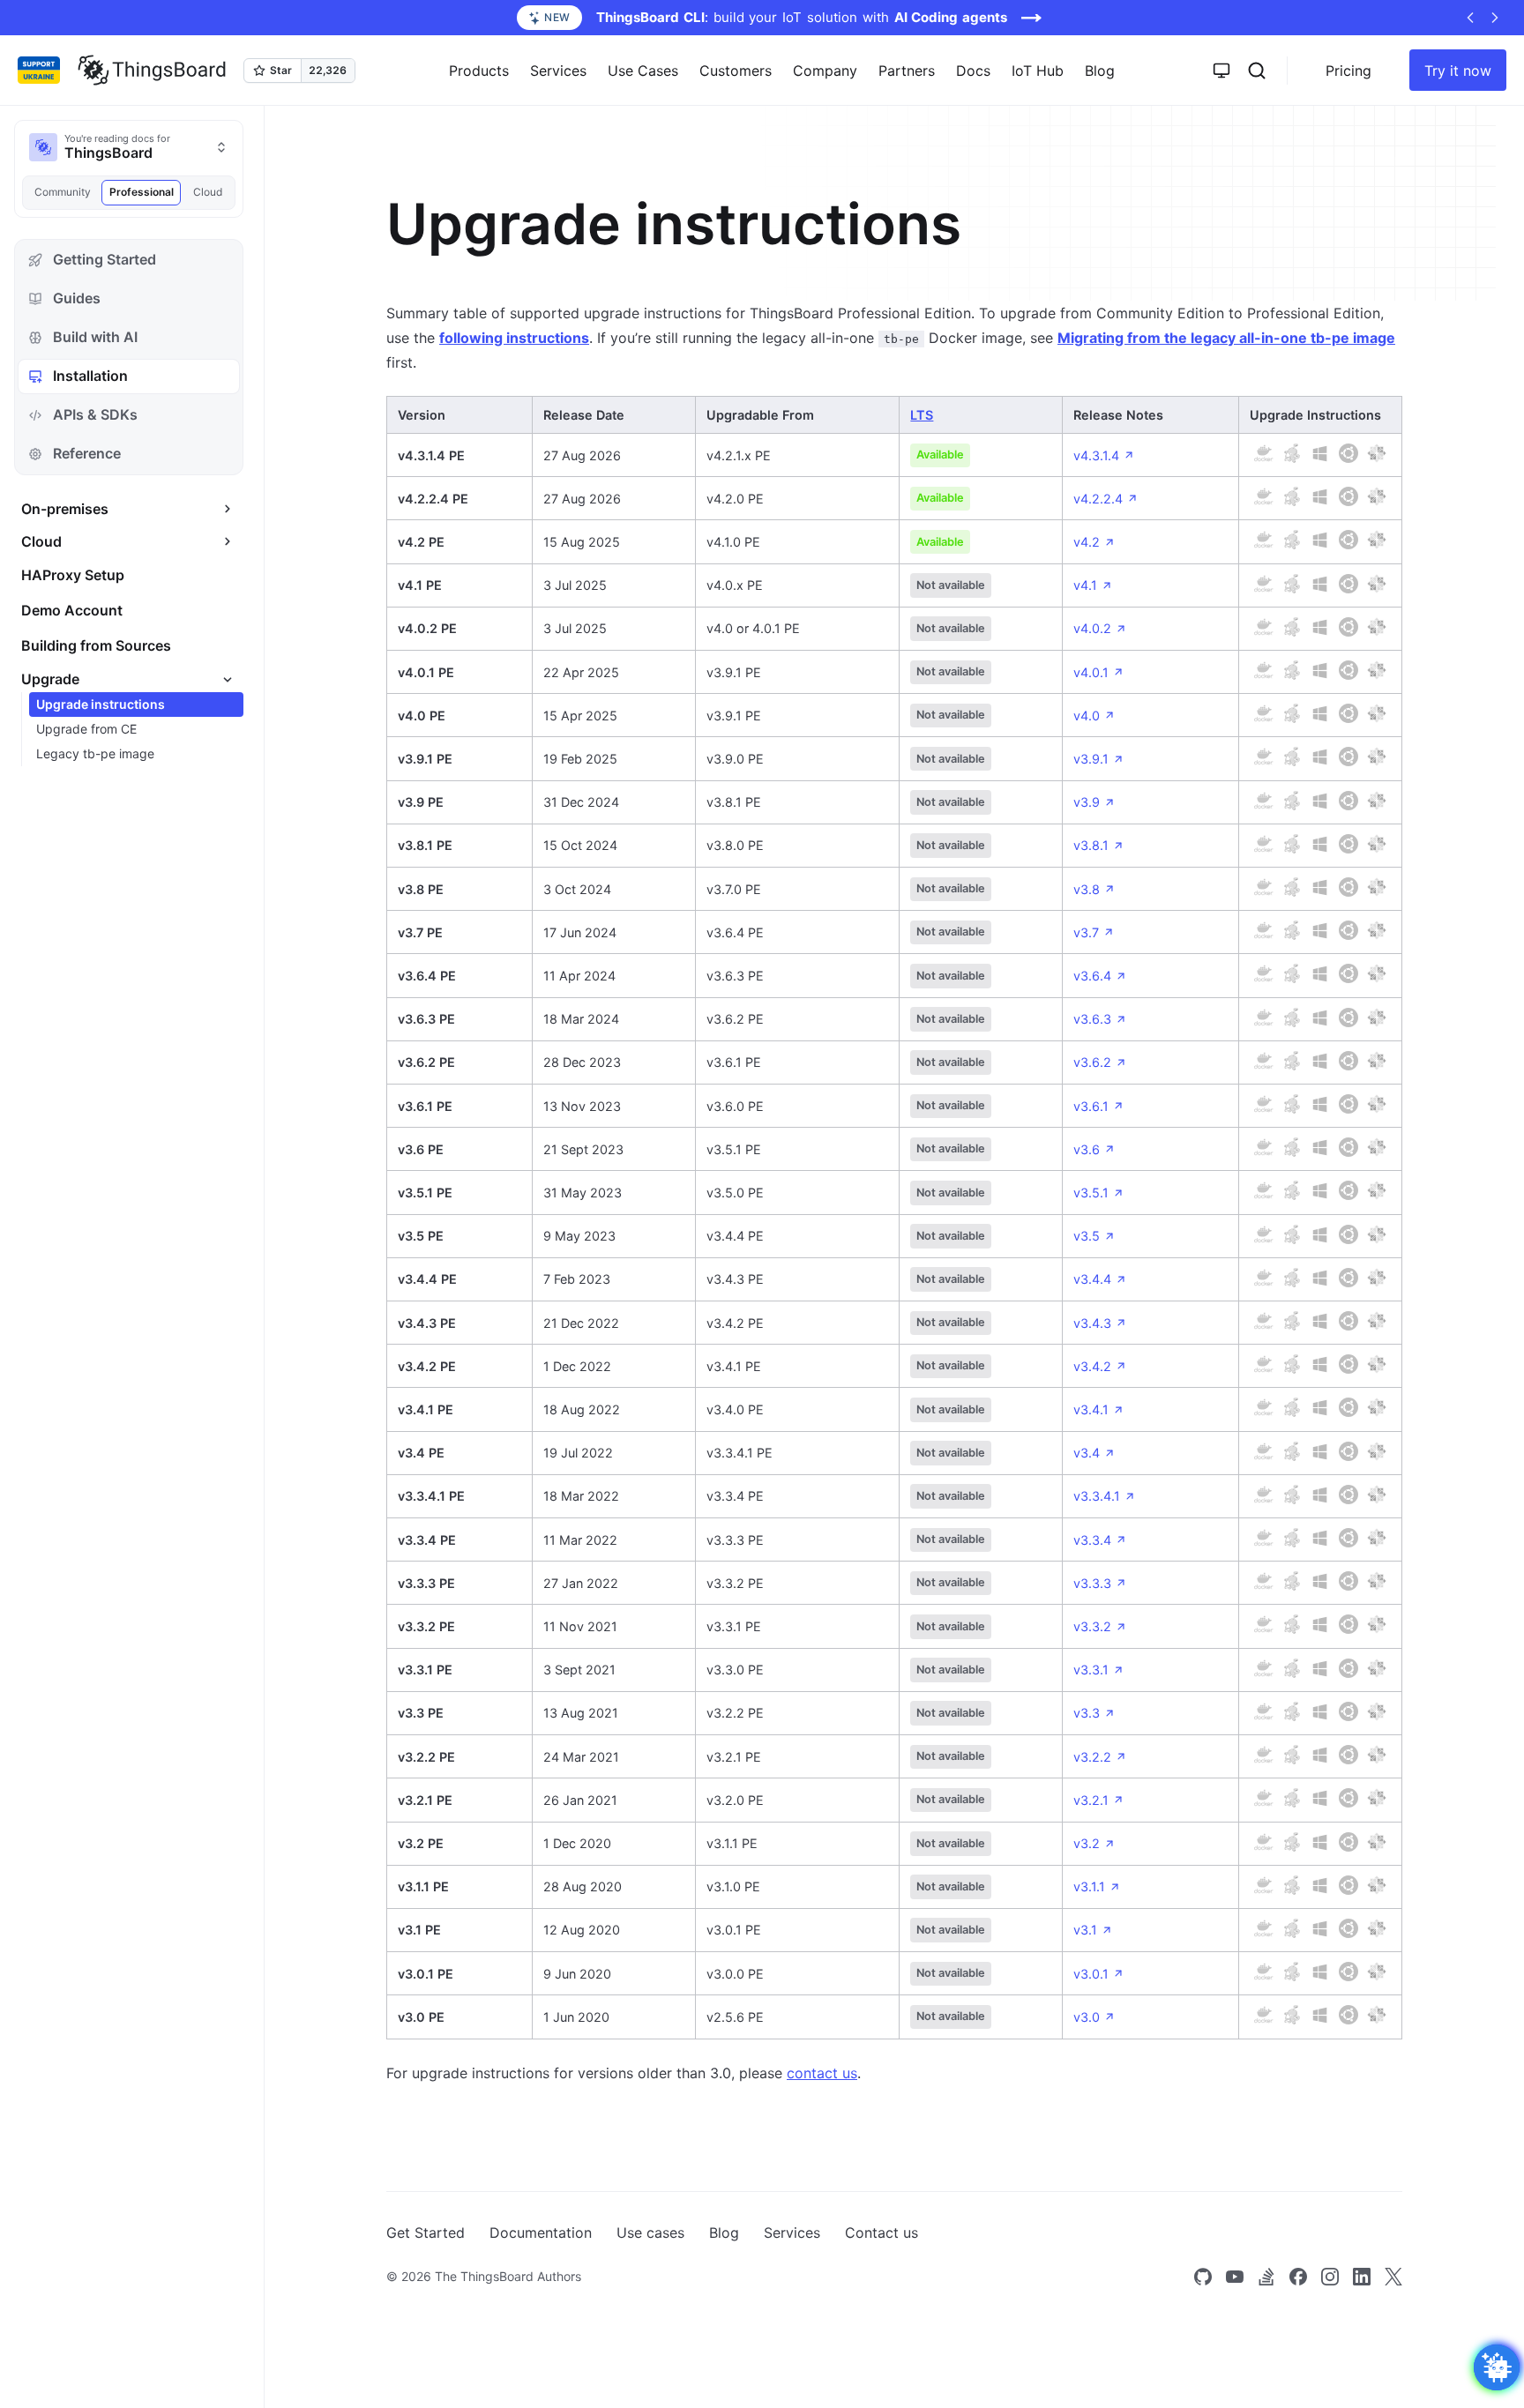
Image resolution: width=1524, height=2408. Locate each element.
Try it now (1458, 71)
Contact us (882, 2233)
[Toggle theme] (1221, 71)
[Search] (1257, 71)
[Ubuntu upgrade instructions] (1348, 453)
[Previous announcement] (1470, 18)
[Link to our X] (1393, 2277)
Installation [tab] (90, 376)
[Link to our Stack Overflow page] (1266, 2277)
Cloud (208, 192)
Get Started (426, 2233)
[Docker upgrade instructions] (1264, 453)
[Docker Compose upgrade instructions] (1292, 453)
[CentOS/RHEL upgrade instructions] (1377, 453)
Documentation (541, 2233)
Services (792, 2233)
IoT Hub (1038, 71)
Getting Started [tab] (105, 259)
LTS (922, 415)
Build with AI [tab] (95, 337)
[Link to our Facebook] (1298, 2277)
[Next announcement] (1495, 18)
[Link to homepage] (152, 71)
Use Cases (643, 71)
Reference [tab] (87, 453)
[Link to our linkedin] (1362, 2277)
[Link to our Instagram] (1330, 2277)
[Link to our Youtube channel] (1235, 2277)
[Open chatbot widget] (1497, 2367)
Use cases (650, 2233)
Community (63, 192)
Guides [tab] (77, 298)
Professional (142, 192)
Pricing (1348, 71)
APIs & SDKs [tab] (95, 414)
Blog (1100, 71)
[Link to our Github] (1203, 2277)
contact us (822, 2073)
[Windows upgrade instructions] (1320, 453)
